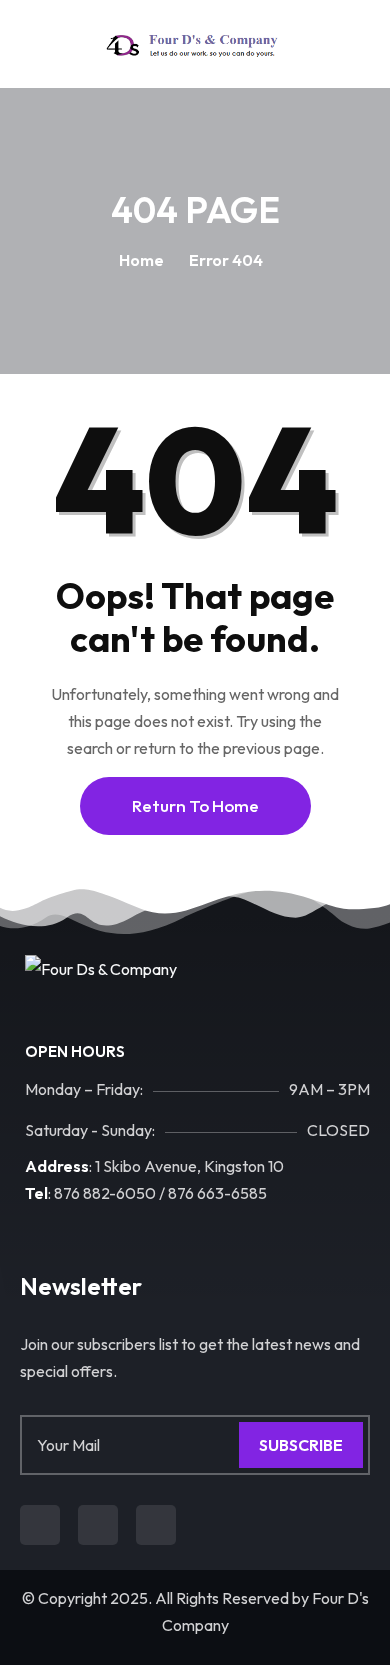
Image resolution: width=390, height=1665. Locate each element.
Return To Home (195, 805)
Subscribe (301, 1445)
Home (141, 260)
